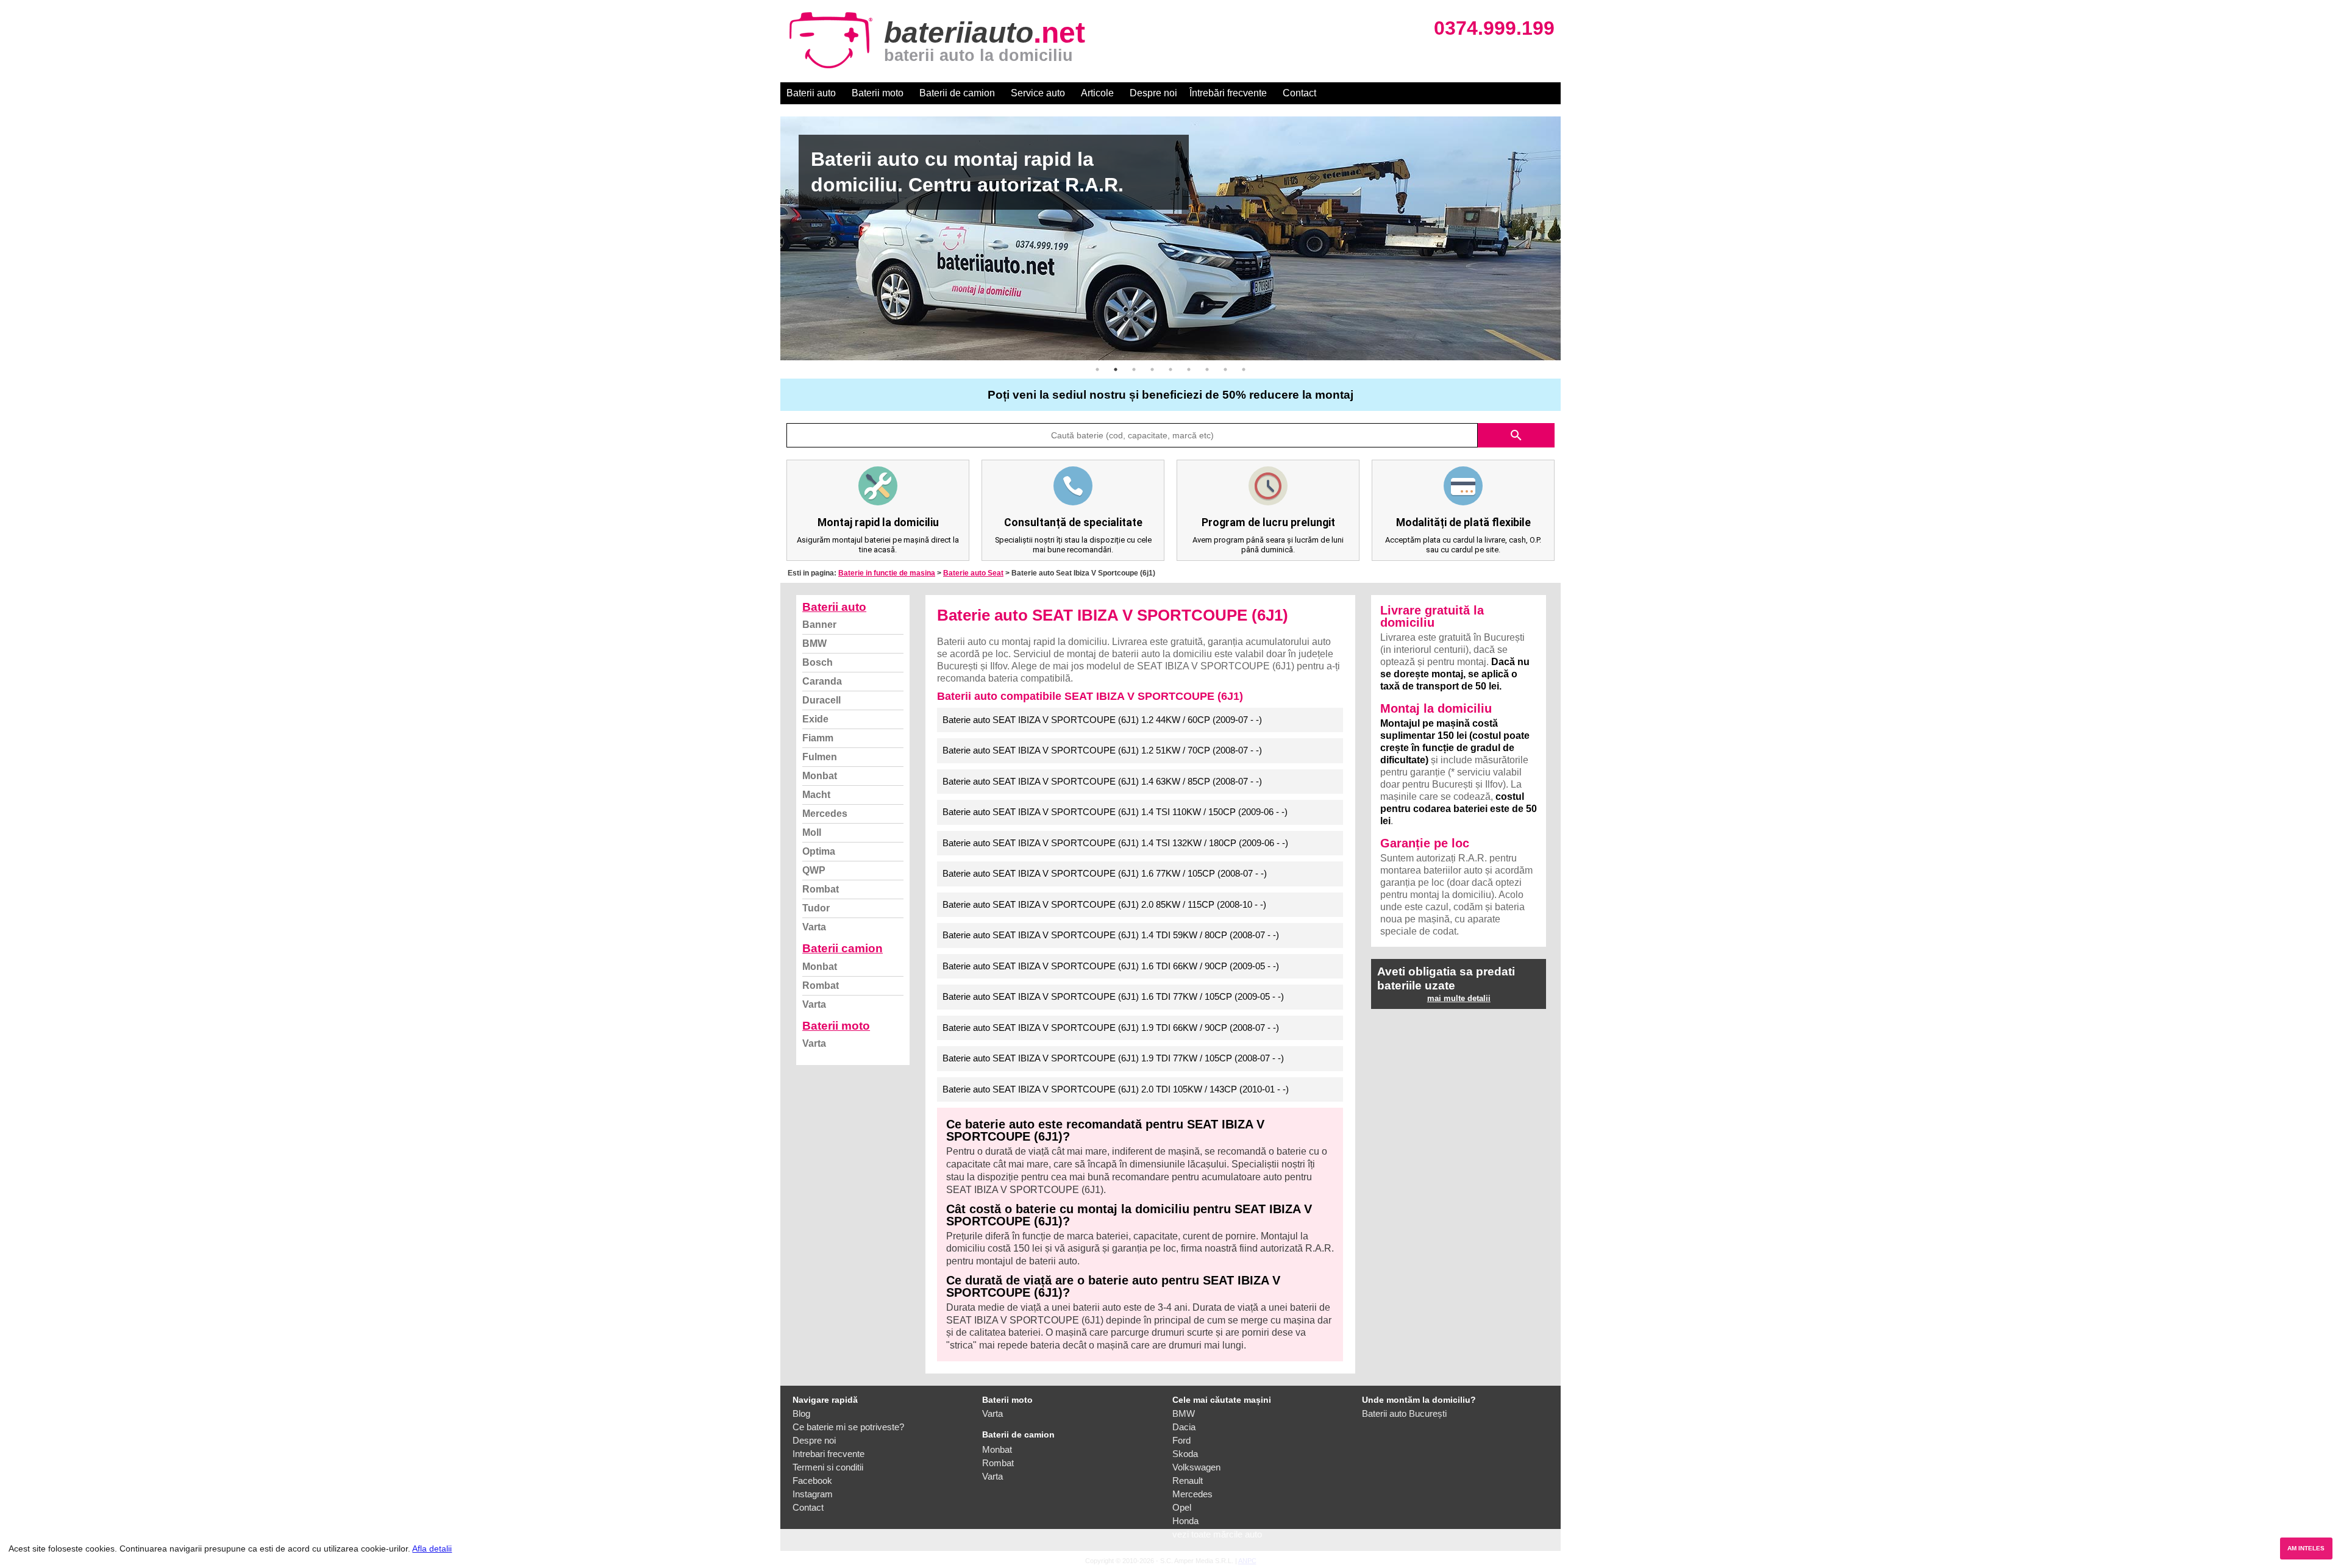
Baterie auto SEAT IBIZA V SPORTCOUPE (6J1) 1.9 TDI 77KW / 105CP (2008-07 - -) (1113, 1058)
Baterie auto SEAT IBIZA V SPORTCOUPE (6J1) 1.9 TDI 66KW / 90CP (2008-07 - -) (1111, 1028)
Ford (1181, 1440)
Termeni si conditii (828, 1467)
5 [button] (1170, 369)
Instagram (813, 1494)
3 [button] (1134, 369)
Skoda (1185, 1454)
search (1516, 435)
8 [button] (1225, 369)
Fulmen (820, 757)
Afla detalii (432, 1548)
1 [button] (1097, 369)
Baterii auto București (1404, 1413)
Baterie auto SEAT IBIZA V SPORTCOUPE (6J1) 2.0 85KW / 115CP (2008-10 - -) (1104, 904)
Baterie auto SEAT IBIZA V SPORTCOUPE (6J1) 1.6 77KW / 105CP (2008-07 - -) (1105, 873)
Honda (1185, 1521)
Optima (819, 851)
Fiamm (818, 738)
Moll (812, 832)
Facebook (812, 1481)
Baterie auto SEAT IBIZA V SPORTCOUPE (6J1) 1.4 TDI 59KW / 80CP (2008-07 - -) (1111, 935)
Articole (1097, 93)
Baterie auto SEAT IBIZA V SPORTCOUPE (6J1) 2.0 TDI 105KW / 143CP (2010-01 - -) (1116, 1089)
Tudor (816, 908)
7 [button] (1207, 369)
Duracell (821, 700)
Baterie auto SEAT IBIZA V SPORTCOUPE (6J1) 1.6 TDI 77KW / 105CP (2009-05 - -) (1113, 996)
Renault (1188, 1481)
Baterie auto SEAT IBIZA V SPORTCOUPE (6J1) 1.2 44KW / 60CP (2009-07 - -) (1102, 720)
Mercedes (825, 814)
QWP (814, 870)
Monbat (820, 776)
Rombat (821, 889)
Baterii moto (878, 93)
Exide (815, 719)
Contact (1299, 93)
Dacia (1184, 1427)
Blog (801, 1413)
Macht (816, 795)
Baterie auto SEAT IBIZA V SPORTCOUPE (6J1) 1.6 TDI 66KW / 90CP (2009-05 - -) (1111, 966)
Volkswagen (1196, 1467)
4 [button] (1152, 369)
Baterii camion (843, 948)
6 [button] (1189, 369)
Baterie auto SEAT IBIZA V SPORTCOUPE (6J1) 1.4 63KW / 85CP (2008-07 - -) (1102, 781)
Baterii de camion (957, 93)
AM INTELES (2306, 1548)
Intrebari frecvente (828, 1454)
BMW (814, 643)
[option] (1170, 238)
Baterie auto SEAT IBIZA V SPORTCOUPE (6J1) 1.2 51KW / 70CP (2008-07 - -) (1102, 750)
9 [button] (1244, 369)
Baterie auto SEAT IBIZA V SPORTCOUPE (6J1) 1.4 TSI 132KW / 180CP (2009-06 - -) (1115, 843)
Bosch (818, 662)
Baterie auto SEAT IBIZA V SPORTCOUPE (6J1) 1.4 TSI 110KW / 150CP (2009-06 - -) (1115, 812)
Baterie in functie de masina (887, 573)
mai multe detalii (1459, 998)
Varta (814, 927)
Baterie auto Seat (973, 573)
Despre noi (1153, 93)
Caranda (822, 681)
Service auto (1038, 93)
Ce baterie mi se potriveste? (848, 1427)
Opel (1182, 1507)
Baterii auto (811, 93)
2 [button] (1116, 369)
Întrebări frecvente (1228, 93)
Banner (819, 625)
